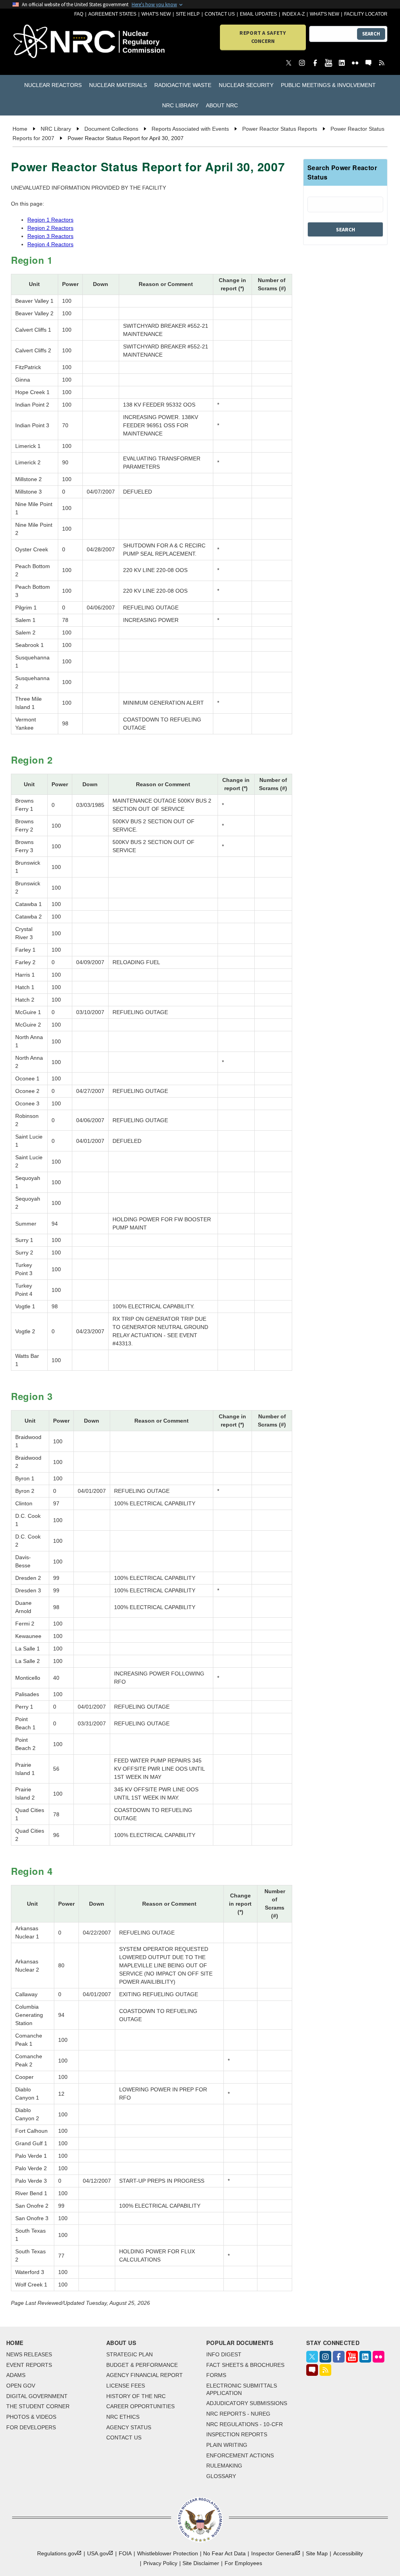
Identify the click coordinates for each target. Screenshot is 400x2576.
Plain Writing (227, 2445)
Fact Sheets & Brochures (245, 2365)
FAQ (79, 14)
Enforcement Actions (240, 2455)
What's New (156, 14)
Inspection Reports (237, 2434)
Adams (16, 2375)
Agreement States (112, 14)
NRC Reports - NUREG (238, 2414)
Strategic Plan (129, 2354)
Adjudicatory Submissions (247, 2403)
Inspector (273, 2553)
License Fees (126, 2386)
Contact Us (220, 14)
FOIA (125, 2553)
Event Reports (29, 2365)
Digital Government (37, 2396)
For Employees (243, 2563)
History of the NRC (136, 2396)
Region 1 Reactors (50, 220)
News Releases (29, 2354)
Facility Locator (366, 14)
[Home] (42, 42)
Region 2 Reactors (50, 228)
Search (371, 34)
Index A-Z (293, 14)
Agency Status (129, 2427)
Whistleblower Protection (168, 2553)
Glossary (221, 2476)
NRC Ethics (123, 2417)
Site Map (317, 2553)
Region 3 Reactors (50, 236)
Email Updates (258, 14)
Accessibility (348, 2553)
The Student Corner (38, 2406)
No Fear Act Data (224, 2553)
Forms (216, 2375)
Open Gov (21, 2386)
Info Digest (224, 2354)
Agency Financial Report (145, 2375)
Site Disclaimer (201, 2563)
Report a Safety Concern (263, 37)
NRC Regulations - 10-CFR (245, 2424)
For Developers (31, 2427)
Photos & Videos (31, 2417)
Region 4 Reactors (50, 244)
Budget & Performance (142, 2365)
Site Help (188, 14)
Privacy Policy (160, 2563)
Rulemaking (224, 2466)
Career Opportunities (140, 2406)
